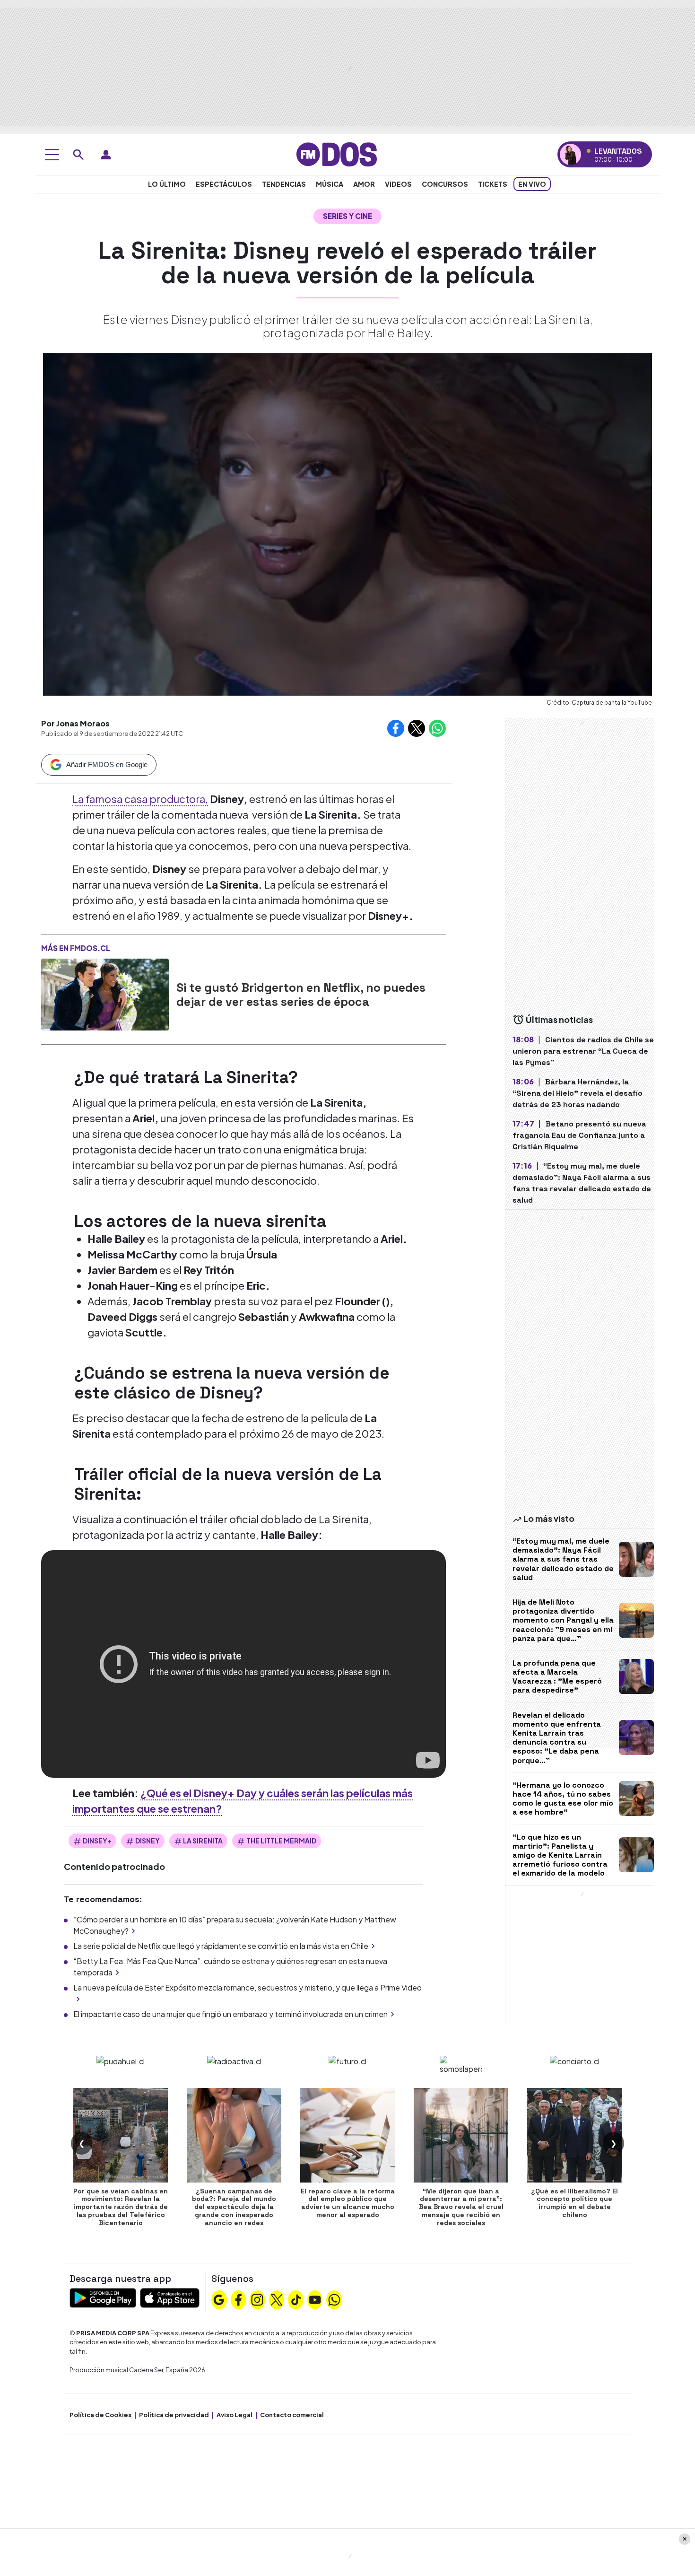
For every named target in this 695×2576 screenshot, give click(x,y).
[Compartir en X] (417, 728)
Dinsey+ (97, 1841)
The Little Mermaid (281, 1841)
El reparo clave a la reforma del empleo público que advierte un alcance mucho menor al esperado (348, 2203)
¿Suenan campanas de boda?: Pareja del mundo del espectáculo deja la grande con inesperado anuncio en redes (234, 2207)
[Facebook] (238, 2298)
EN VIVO (532, 184)
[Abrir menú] (52, 155)
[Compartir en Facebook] (396, 728)
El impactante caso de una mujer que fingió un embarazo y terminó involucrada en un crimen (230, 2014)
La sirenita (203, 1841)
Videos (398, 184)
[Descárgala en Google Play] (103, 2297)
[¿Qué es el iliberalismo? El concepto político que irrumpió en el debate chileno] (574, 2135)
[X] (277, 2298)
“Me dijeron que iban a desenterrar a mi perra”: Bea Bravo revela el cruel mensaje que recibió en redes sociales (461, 2207)
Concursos (445, 184)
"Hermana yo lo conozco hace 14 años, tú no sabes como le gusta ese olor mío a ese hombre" (563, 1799)
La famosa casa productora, (140, 799)
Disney (148, 1841)
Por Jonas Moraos (75, 723)
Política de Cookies (100, 2415)
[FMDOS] (337, 153)
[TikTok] (296, 2298)
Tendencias (284, 184)
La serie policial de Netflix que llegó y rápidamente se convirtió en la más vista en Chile (221, 1946)
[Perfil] (106, 155)
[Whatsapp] (334, 2298)
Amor (364, 184)
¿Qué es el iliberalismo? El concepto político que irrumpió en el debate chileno (574, 2203)
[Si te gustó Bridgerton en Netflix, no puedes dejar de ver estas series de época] (105, 995)
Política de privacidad (174, 2415)
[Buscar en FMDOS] (78, 155)
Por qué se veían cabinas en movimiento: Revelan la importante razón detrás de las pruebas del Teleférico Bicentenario (121, 2207)
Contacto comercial (292, 2415)
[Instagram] (257, 2298)
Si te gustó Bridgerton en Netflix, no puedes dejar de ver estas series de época (301, 995)
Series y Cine (347, 216)
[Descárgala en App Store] (170, 2297)
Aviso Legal (235, 2415)
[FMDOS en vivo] (570, 154)
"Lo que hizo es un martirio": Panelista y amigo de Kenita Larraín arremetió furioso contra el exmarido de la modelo (560, 1855)
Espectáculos (224, 184)
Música (330, 184)
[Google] (219, 2298)
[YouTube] (315, 2298)
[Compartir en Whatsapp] (437, 728)
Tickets (493, 184)
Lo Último (167, 184)
